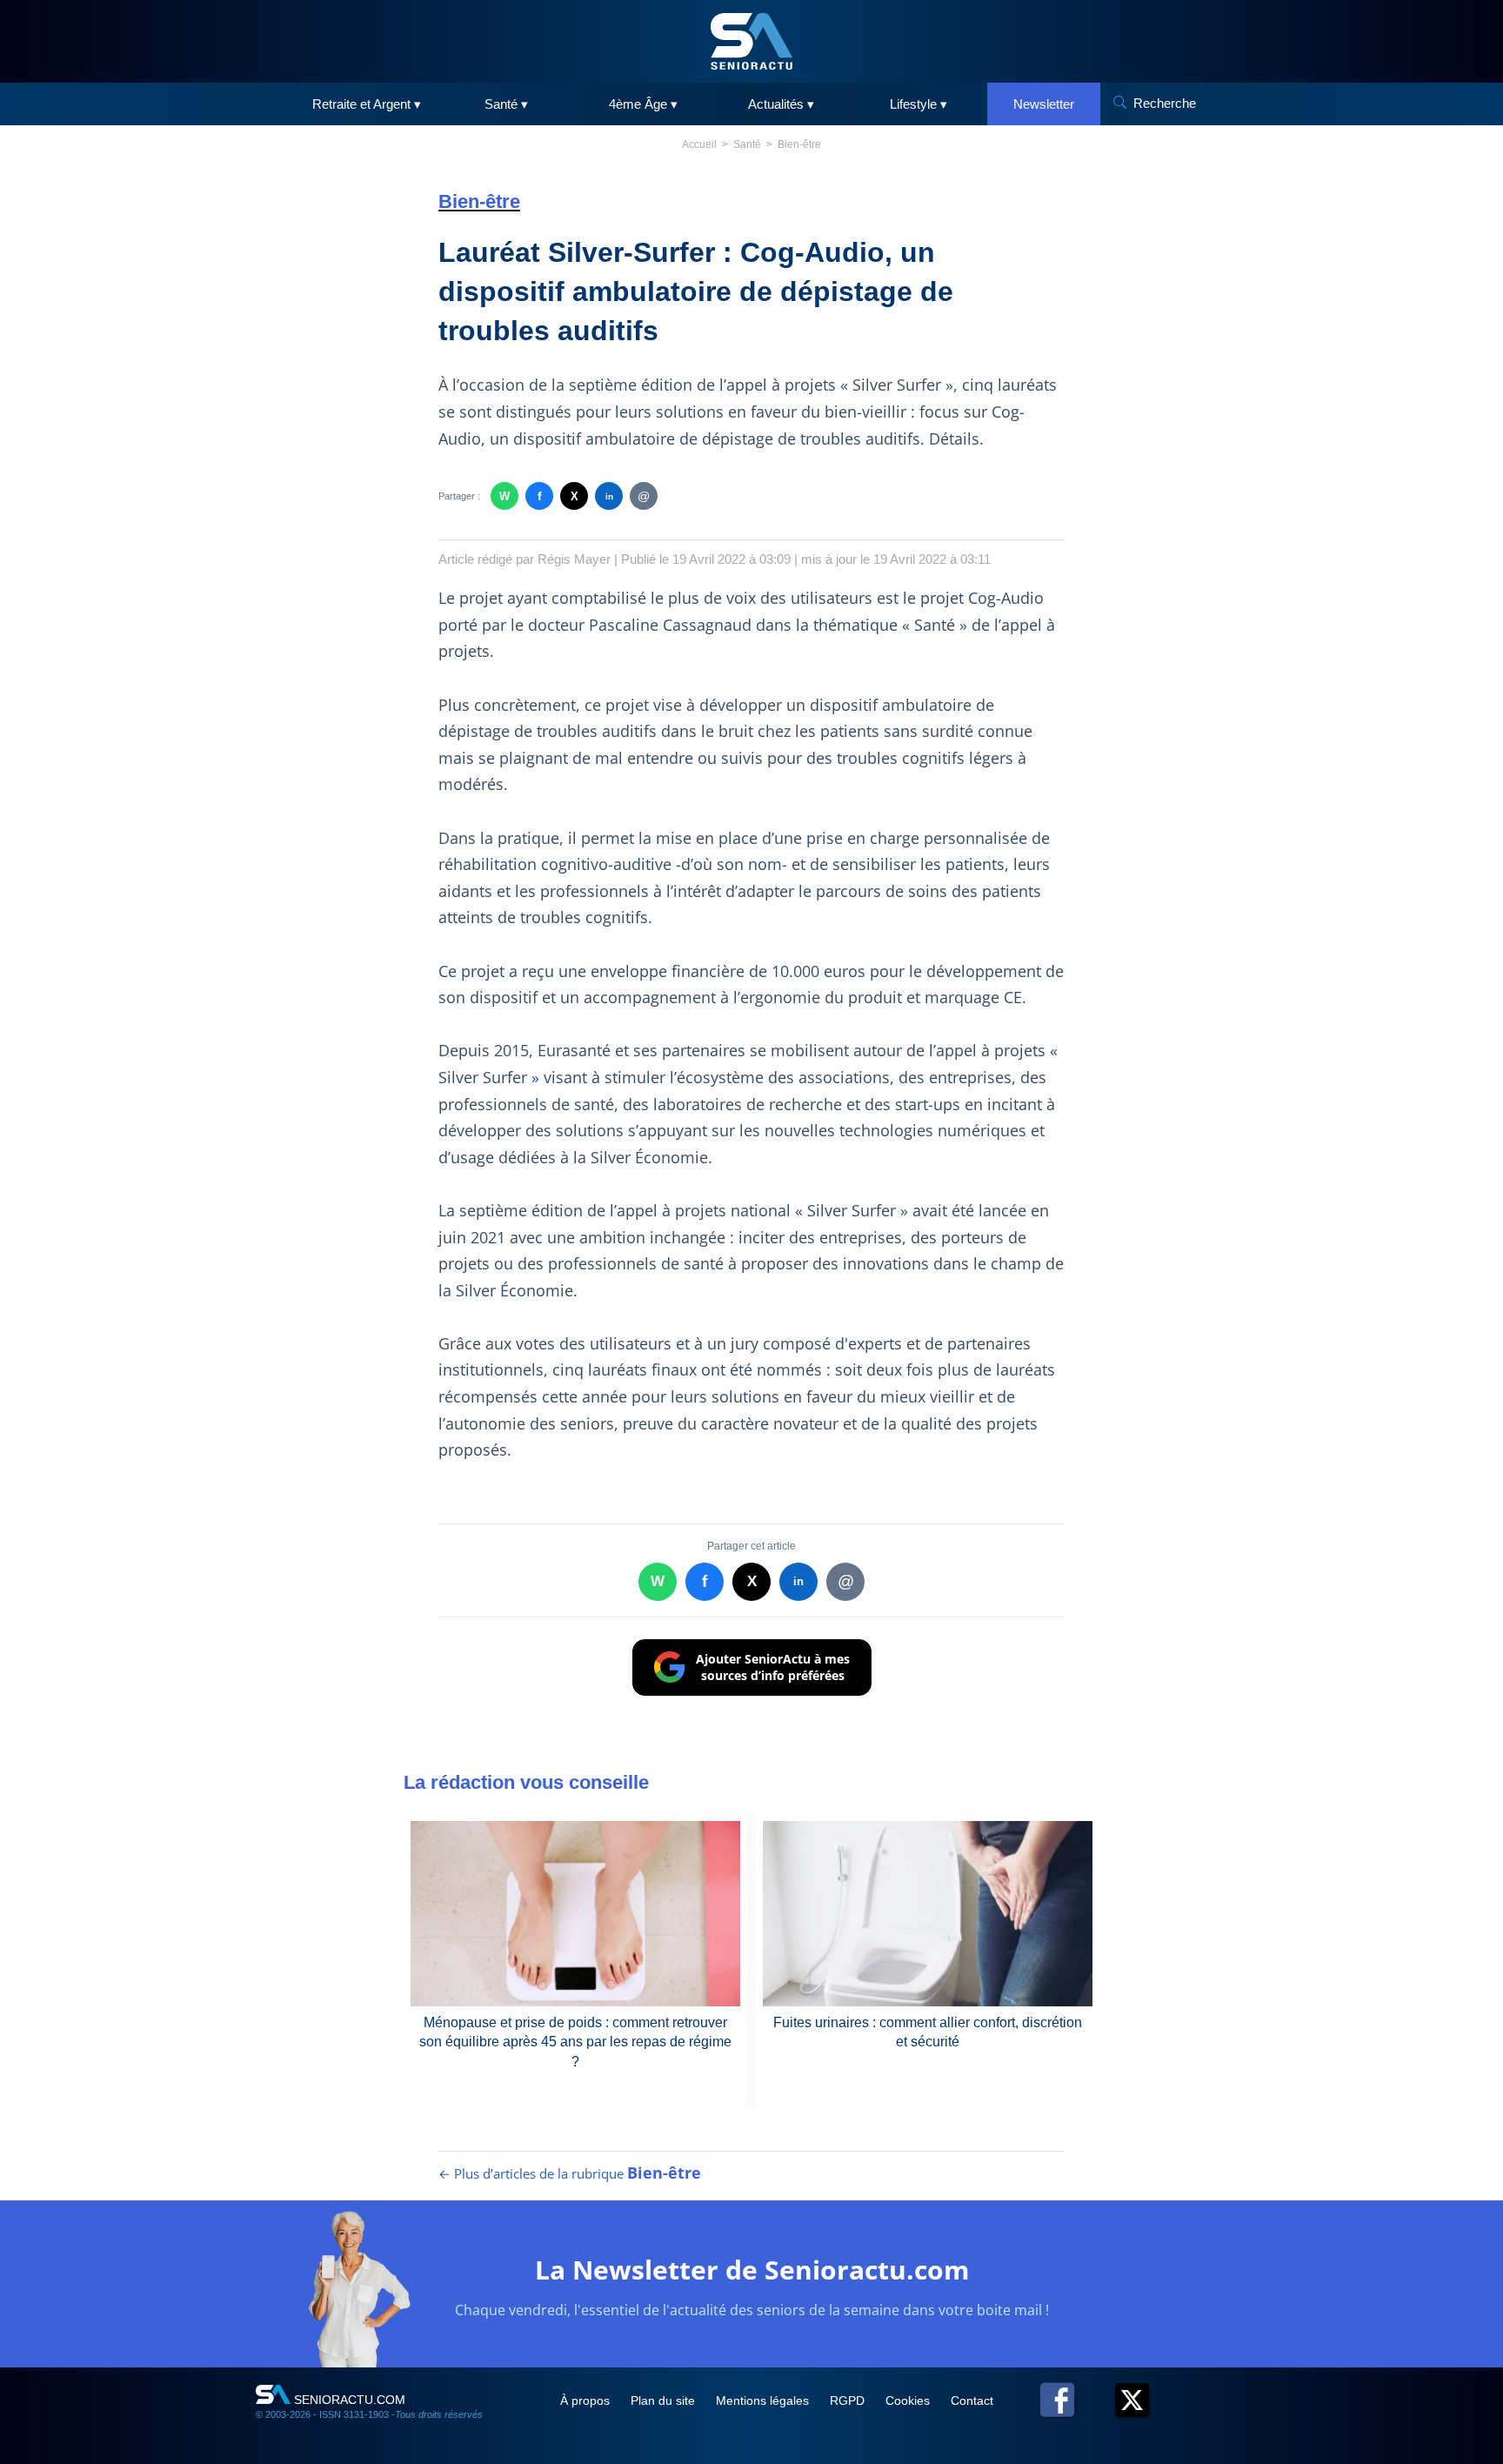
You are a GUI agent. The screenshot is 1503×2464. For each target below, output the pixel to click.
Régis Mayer (574, 559)
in (609, 496)
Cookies (909, 2400)
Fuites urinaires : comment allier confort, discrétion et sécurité (928, 2032)
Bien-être (799, 144)
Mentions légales (764, 2400)
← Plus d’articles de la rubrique (570, 2173)
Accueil (699, 144)
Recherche (1165, 103)
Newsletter (1044, 104)
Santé (747, 144)
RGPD (849, 2400)
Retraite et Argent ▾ (367, 104)
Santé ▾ (506, 104)
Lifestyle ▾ (918, 104)
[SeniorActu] (751, 41)
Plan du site (665, 2400)
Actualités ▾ (781, 104)
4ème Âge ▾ (643, 104)
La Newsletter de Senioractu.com (752, 2270)
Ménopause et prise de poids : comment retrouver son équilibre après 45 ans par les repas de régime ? (575, 2042)
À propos (587, 2400)
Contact (972, 2400)
